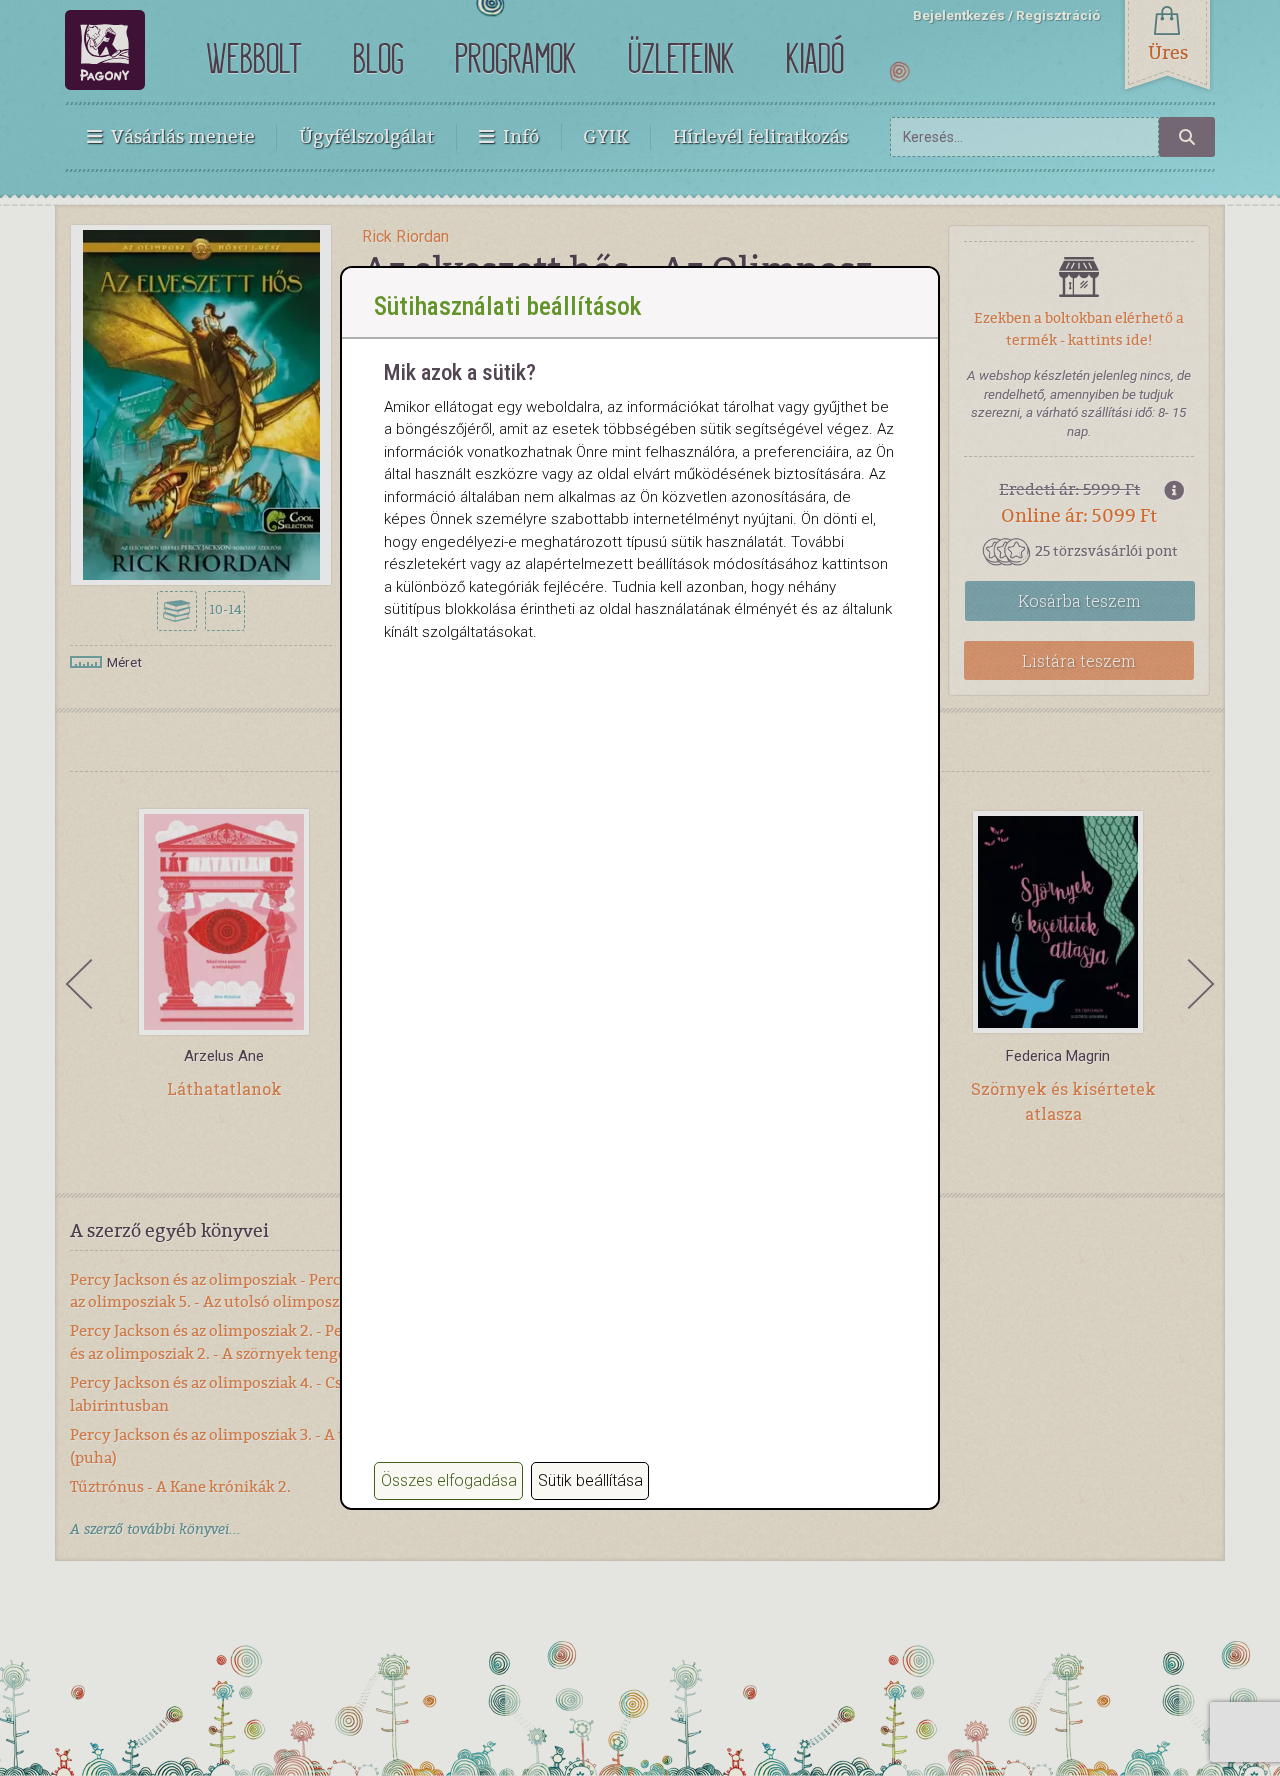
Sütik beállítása (590, 1480)
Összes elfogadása (449, 1480)
